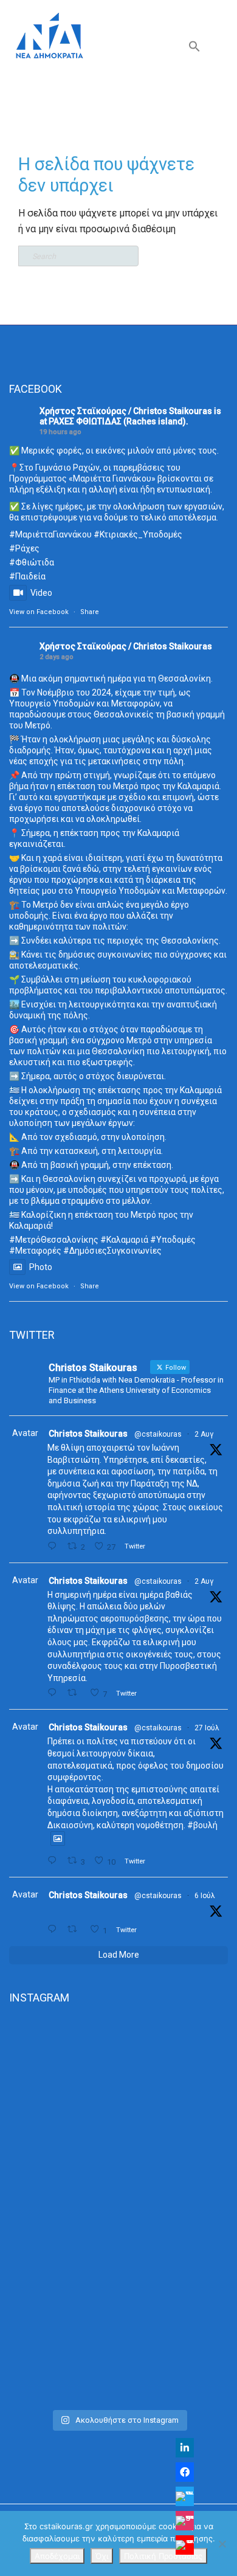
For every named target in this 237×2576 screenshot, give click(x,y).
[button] (194, 49)
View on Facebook (39, 612)
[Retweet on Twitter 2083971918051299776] (75, 1693)
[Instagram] (185, 2521)
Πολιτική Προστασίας (163, 2556)
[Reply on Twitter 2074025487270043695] (54, 1929)
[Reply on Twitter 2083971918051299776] (54, 1693)
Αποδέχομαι (57, 2556)
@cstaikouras (158, 1434)
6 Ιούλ (205, 1896)
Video (41, 593)
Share (90, 612)
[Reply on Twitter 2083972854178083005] (54, 1546)
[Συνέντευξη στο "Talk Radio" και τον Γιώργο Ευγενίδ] (118, 2339)
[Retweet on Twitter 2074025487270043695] (75, 1929)
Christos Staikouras (88, 1434)
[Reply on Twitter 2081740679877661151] (54, 1861)
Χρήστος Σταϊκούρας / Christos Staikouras (126, 411)
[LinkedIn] (185, 2448)
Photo (41, 1267)
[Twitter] (185, 2496)
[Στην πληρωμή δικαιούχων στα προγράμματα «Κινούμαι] (118, 2082)
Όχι (102, 2556)
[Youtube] (185, 2545)
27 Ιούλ (207, 1728)
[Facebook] (185, 2472)
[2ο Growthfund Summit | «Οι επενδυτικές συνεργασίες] (118, 2210)
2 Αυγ (204, 1434)
